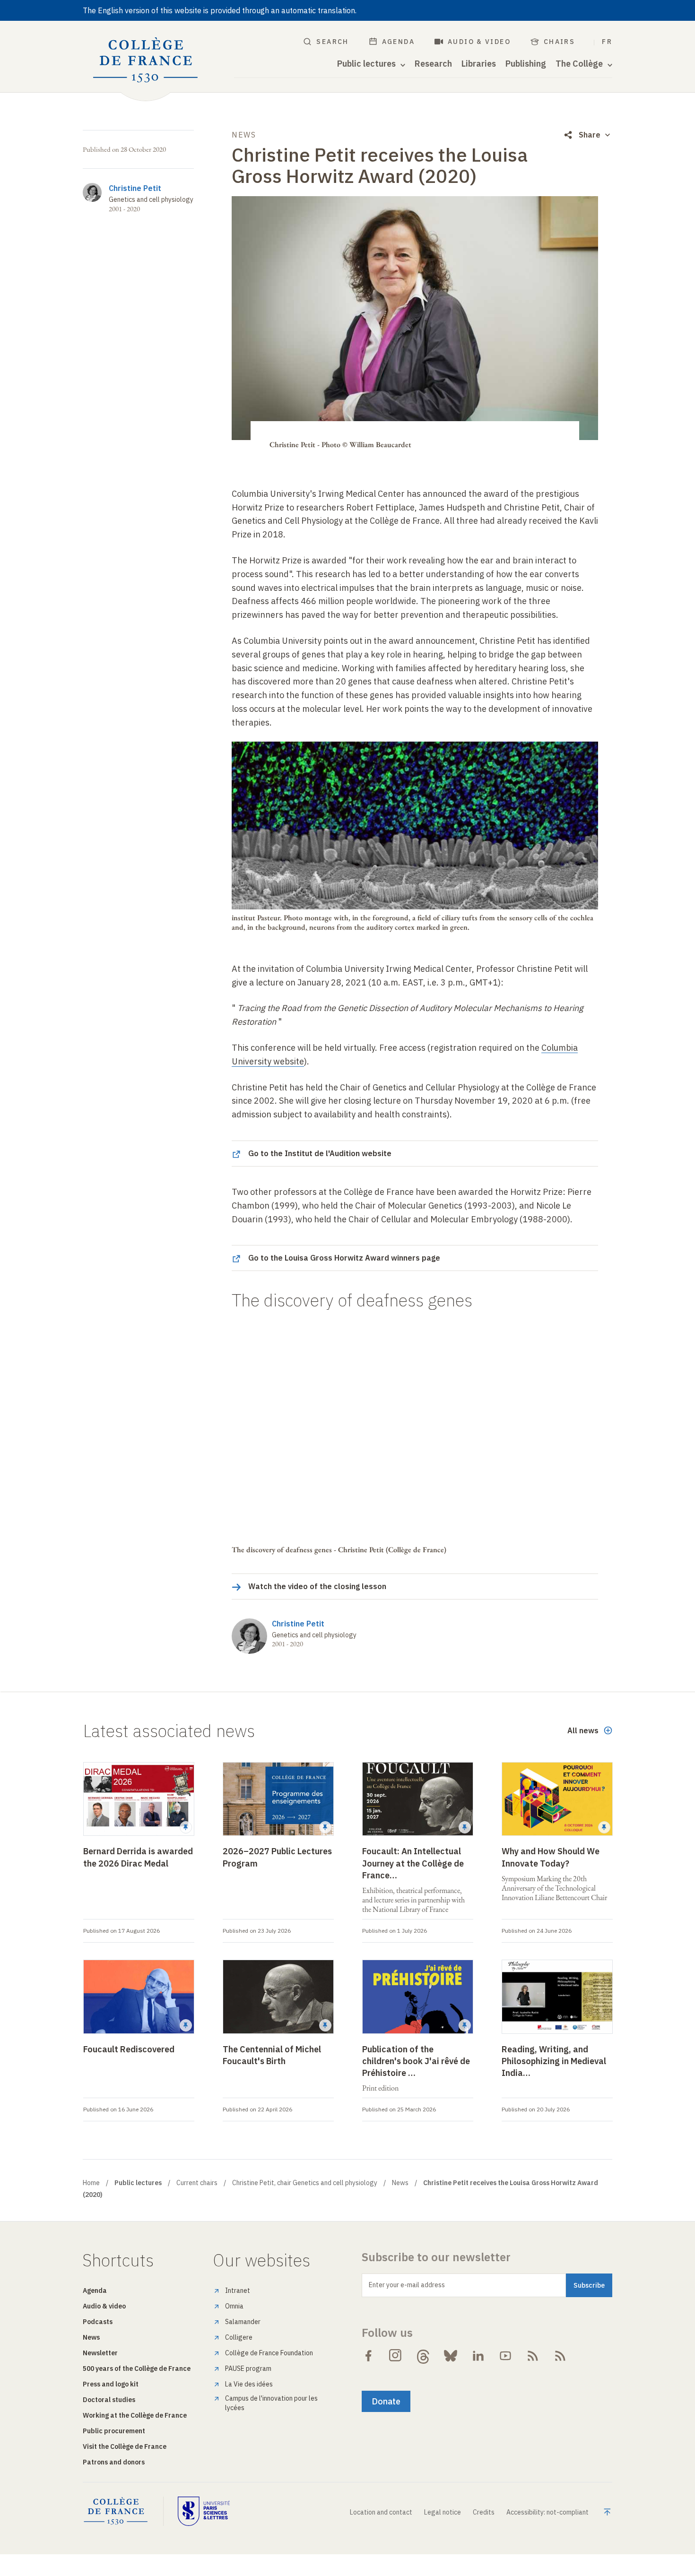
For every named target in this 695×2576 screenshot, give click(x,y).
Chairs (559, 42)
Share (590, 135)
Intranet (238, 2291)
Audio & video (479, 42)
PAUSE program (248, 2369)
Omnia (234, 2306)
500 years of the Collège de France (137, 2369)
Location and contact (381, 2512)
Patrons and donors (114, 2462)
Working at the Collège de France (135, 2415)
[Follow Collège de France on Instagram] (396, 2356)
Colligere (239, 2337)
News (400, 2183)
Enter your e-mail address (407, 2285)
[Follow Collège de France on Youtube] (505, 2356)
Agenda (398, 42)
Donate (386, 2401)
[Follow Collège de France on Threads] (423, 2356)
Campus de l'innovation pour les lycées (271, 2403)
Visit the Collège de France (125, 2446)
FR (607, 42)
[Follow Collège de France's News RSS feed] (533, 2356)
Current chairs (197, 2183)
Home (91, 2183)
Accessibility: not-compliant (547, 2512)
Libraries (479, 64)
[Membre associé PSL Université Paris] (204, 2511)
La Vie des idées (249, 2384)
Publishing (526, 64)
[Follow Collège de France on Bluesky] (451, 2356)
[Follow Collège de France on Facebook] (368, 2356)
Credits (484, 2512)
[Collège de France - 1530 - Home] (146, 60)
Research (433, 64)
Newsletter (100, 2353)
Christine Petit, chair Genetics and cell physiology (305, 2183)
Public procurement (114, 2431)
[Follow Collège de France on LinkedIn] (478, 2356)
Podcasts (98, 2322)
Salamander (243, 2322)
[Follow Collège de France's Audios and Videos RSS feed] (560, 2356)
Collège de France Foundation (269, 2353)
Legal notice (443, 2512)
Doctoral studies (109, 2400)
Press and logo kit (111, 2384)
